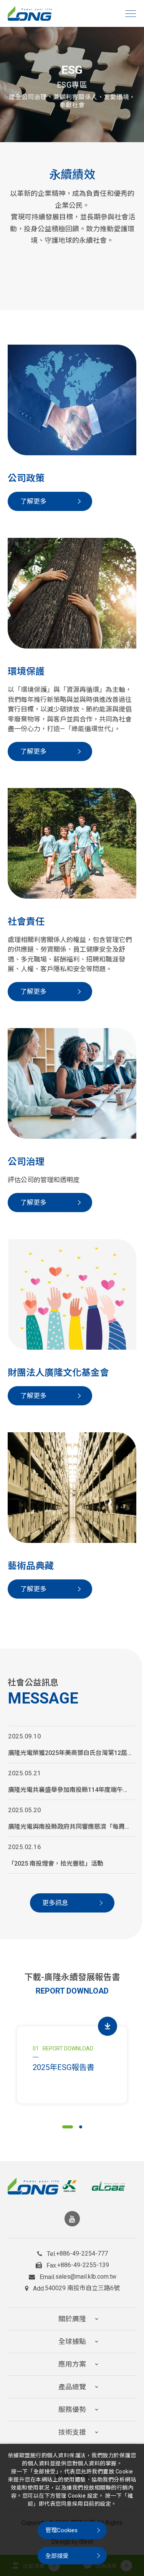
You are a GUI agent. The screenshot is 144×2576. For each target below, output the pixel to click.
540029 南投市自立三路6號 (82, 2288)
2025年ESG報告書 (64, 2067)
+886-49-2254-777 (82, 2254)
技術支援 (72, 2432)
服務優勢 (72, 2409)
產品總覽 (72, 2387)
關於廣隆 (72, 2319)
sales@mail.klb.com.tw (86, 2277)
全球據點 (72, 2341)
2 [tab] (81, 2127)
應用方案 (72, 2364)
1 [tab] (68, 2127)
